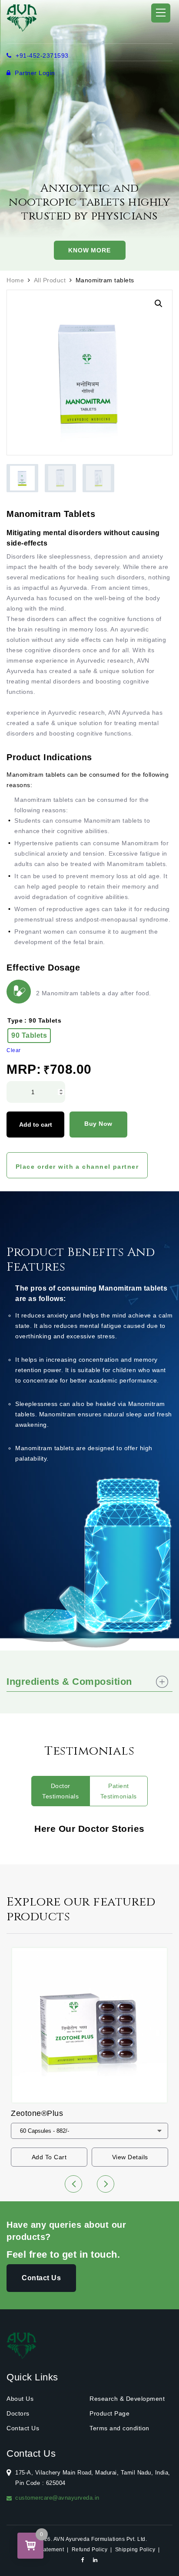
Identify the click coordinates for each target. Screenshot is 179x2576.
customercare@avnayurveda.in (57, 2498)
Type (15, 1020)
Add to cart (36, 1125)
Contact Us (41, 2278)
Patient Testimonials (119, 1791)
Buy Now (98, 1124)
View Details (130, 2157)
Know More (90, 250)
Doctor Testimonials (60, 1791)
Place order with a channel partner (77, 1167)
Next (106, 2184)
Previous (73, 2184)
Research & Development (127, 2399)
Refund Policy (90, 2550)
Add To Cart (49, 2157)
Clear (14, 1050)
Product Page (109, 2413)
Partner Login (34, 73)
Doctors (18, 2413)
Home (15, 280)
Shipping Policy (135, 2550)
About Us (20, 2399)
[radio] (29, 1036)
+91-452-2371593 (41, 56)
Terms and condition (119, 2428)
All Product (50, 280)
